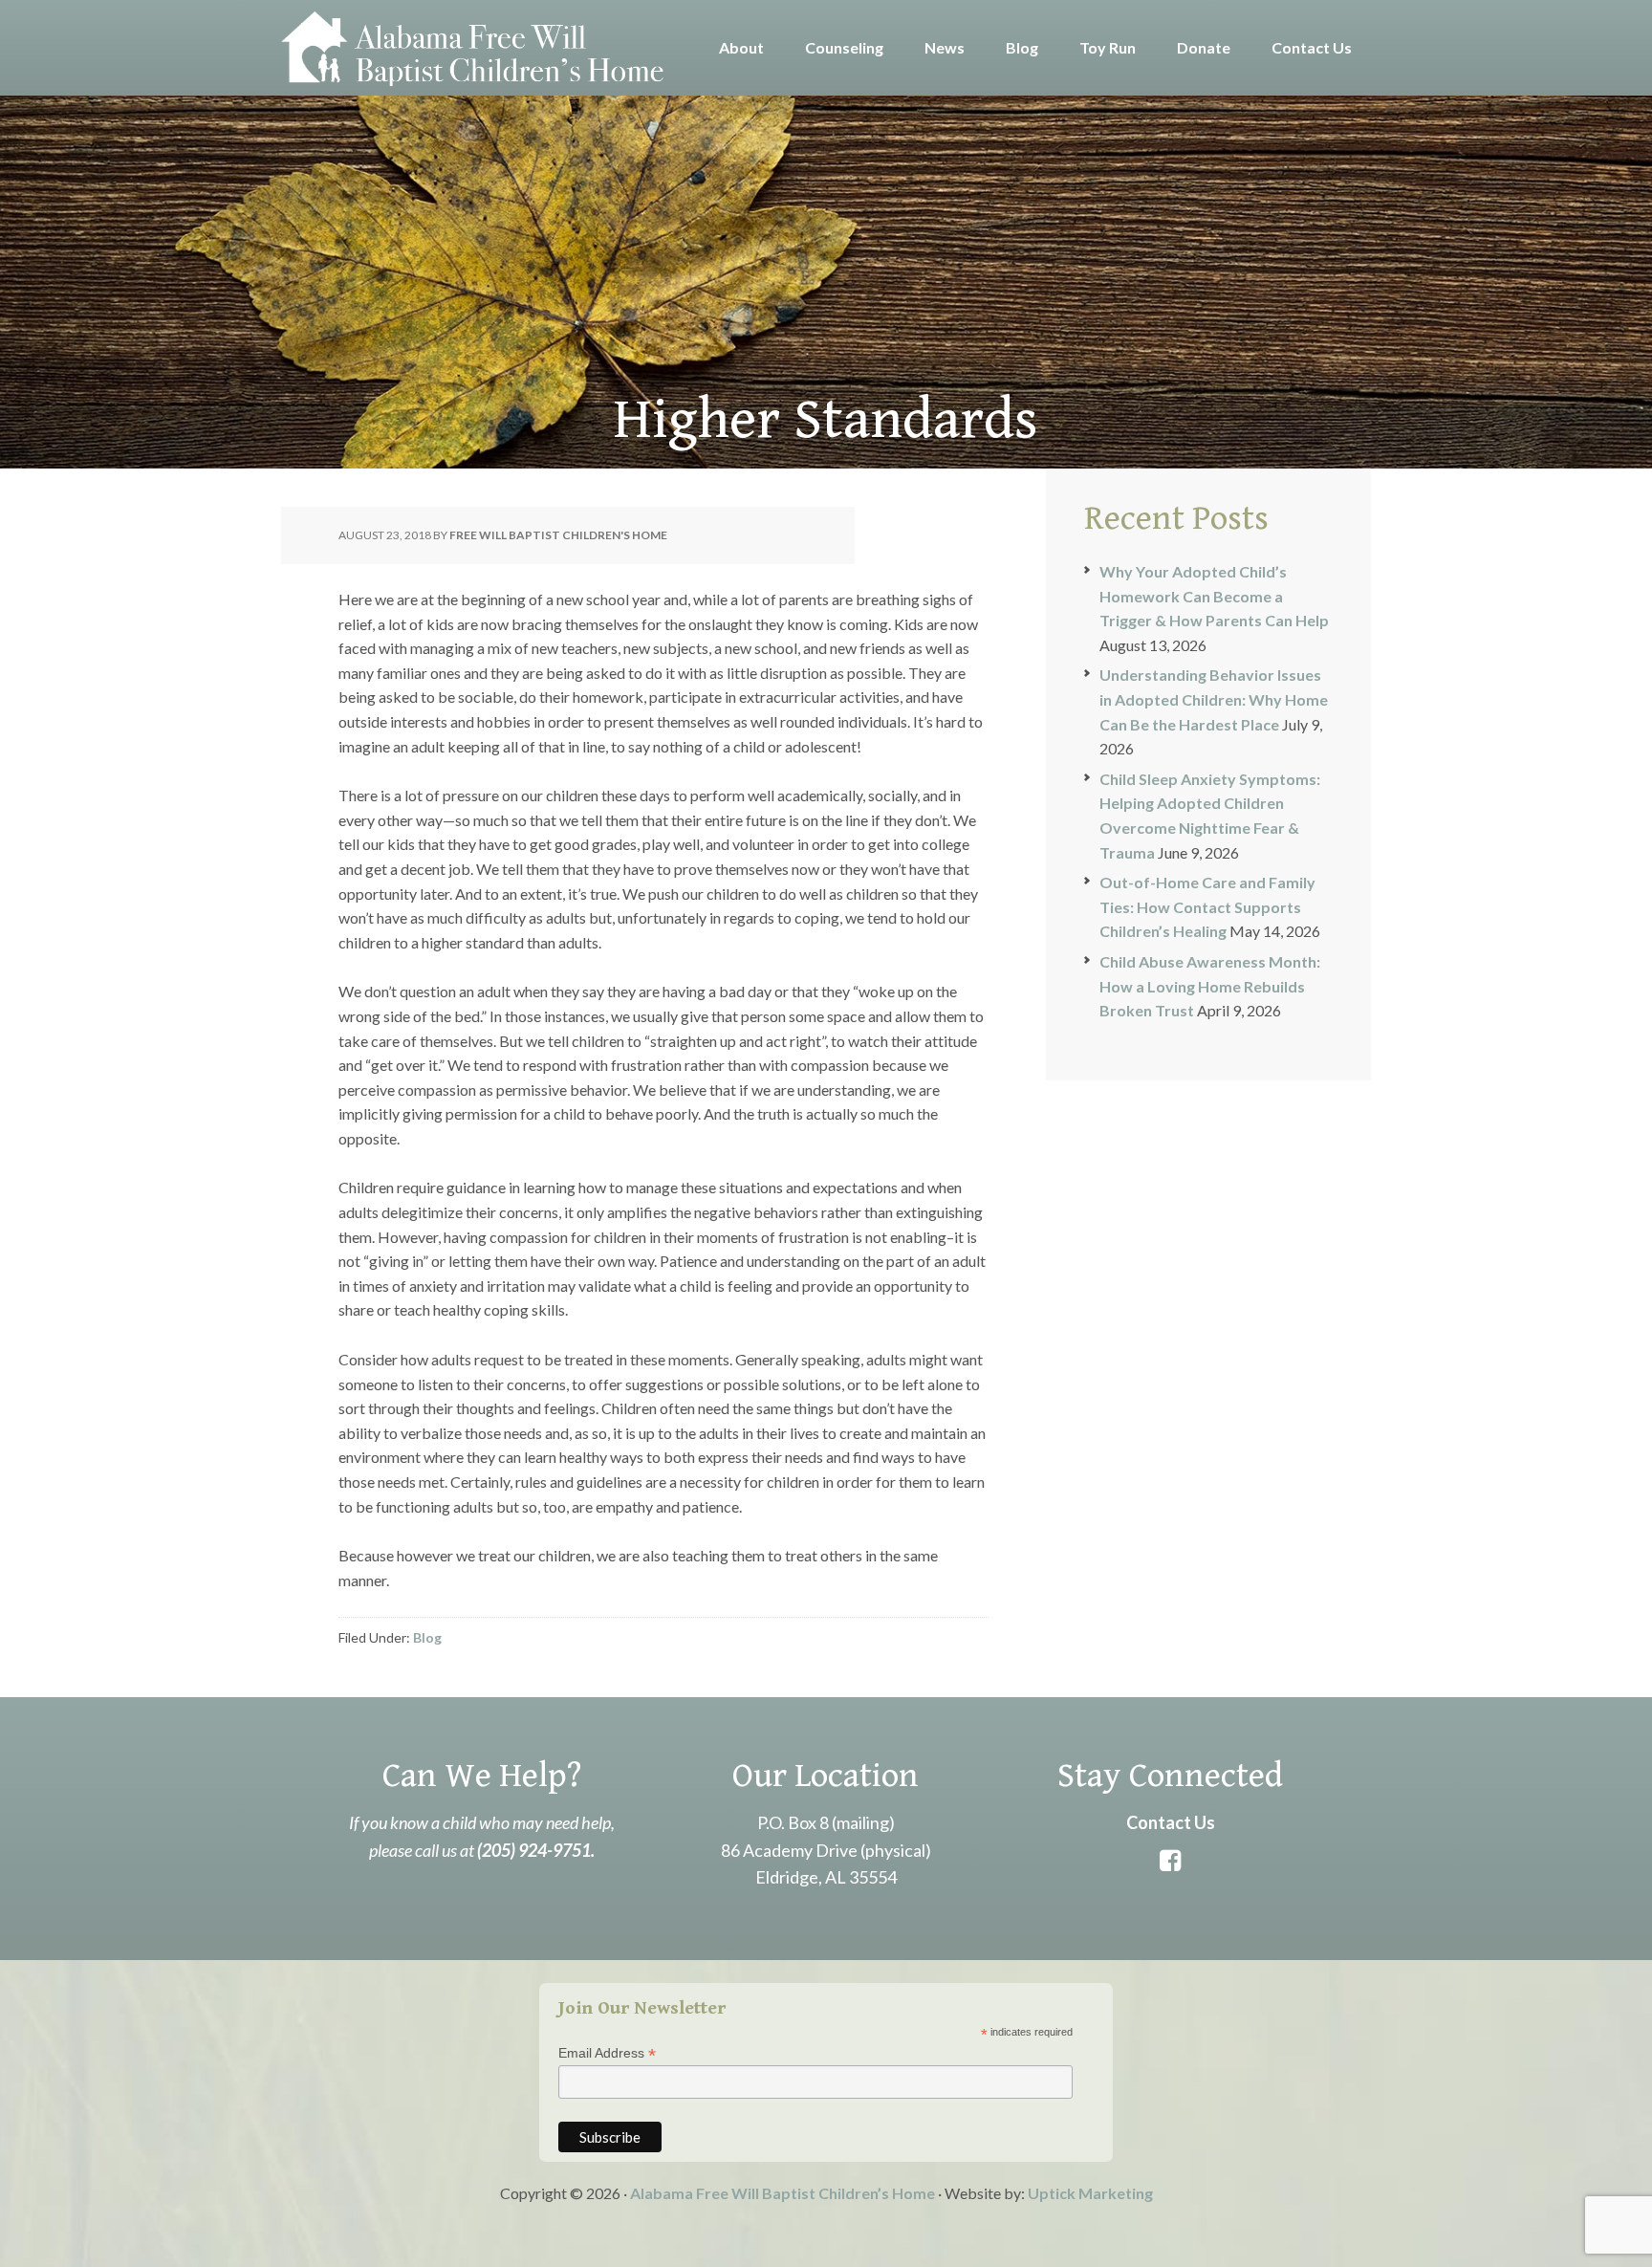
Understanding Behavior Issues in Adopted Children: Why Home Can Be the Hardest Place (1214, 699)
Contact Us (1171, 1822)
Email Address (607, 2053)
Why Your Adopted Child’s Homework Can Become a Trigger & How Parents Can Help (1214, 596)
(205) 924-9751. (536, 1850)
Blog (427, 1637)
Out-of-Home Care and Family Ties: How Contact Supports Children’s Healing (1207, 906)
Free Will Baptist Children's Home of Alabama (472, 48)
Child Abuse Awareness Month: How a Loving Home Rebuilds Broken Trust (1210, 986)
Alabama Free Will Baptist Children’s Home (783, 2193)
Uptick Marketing (1090, 2193)
